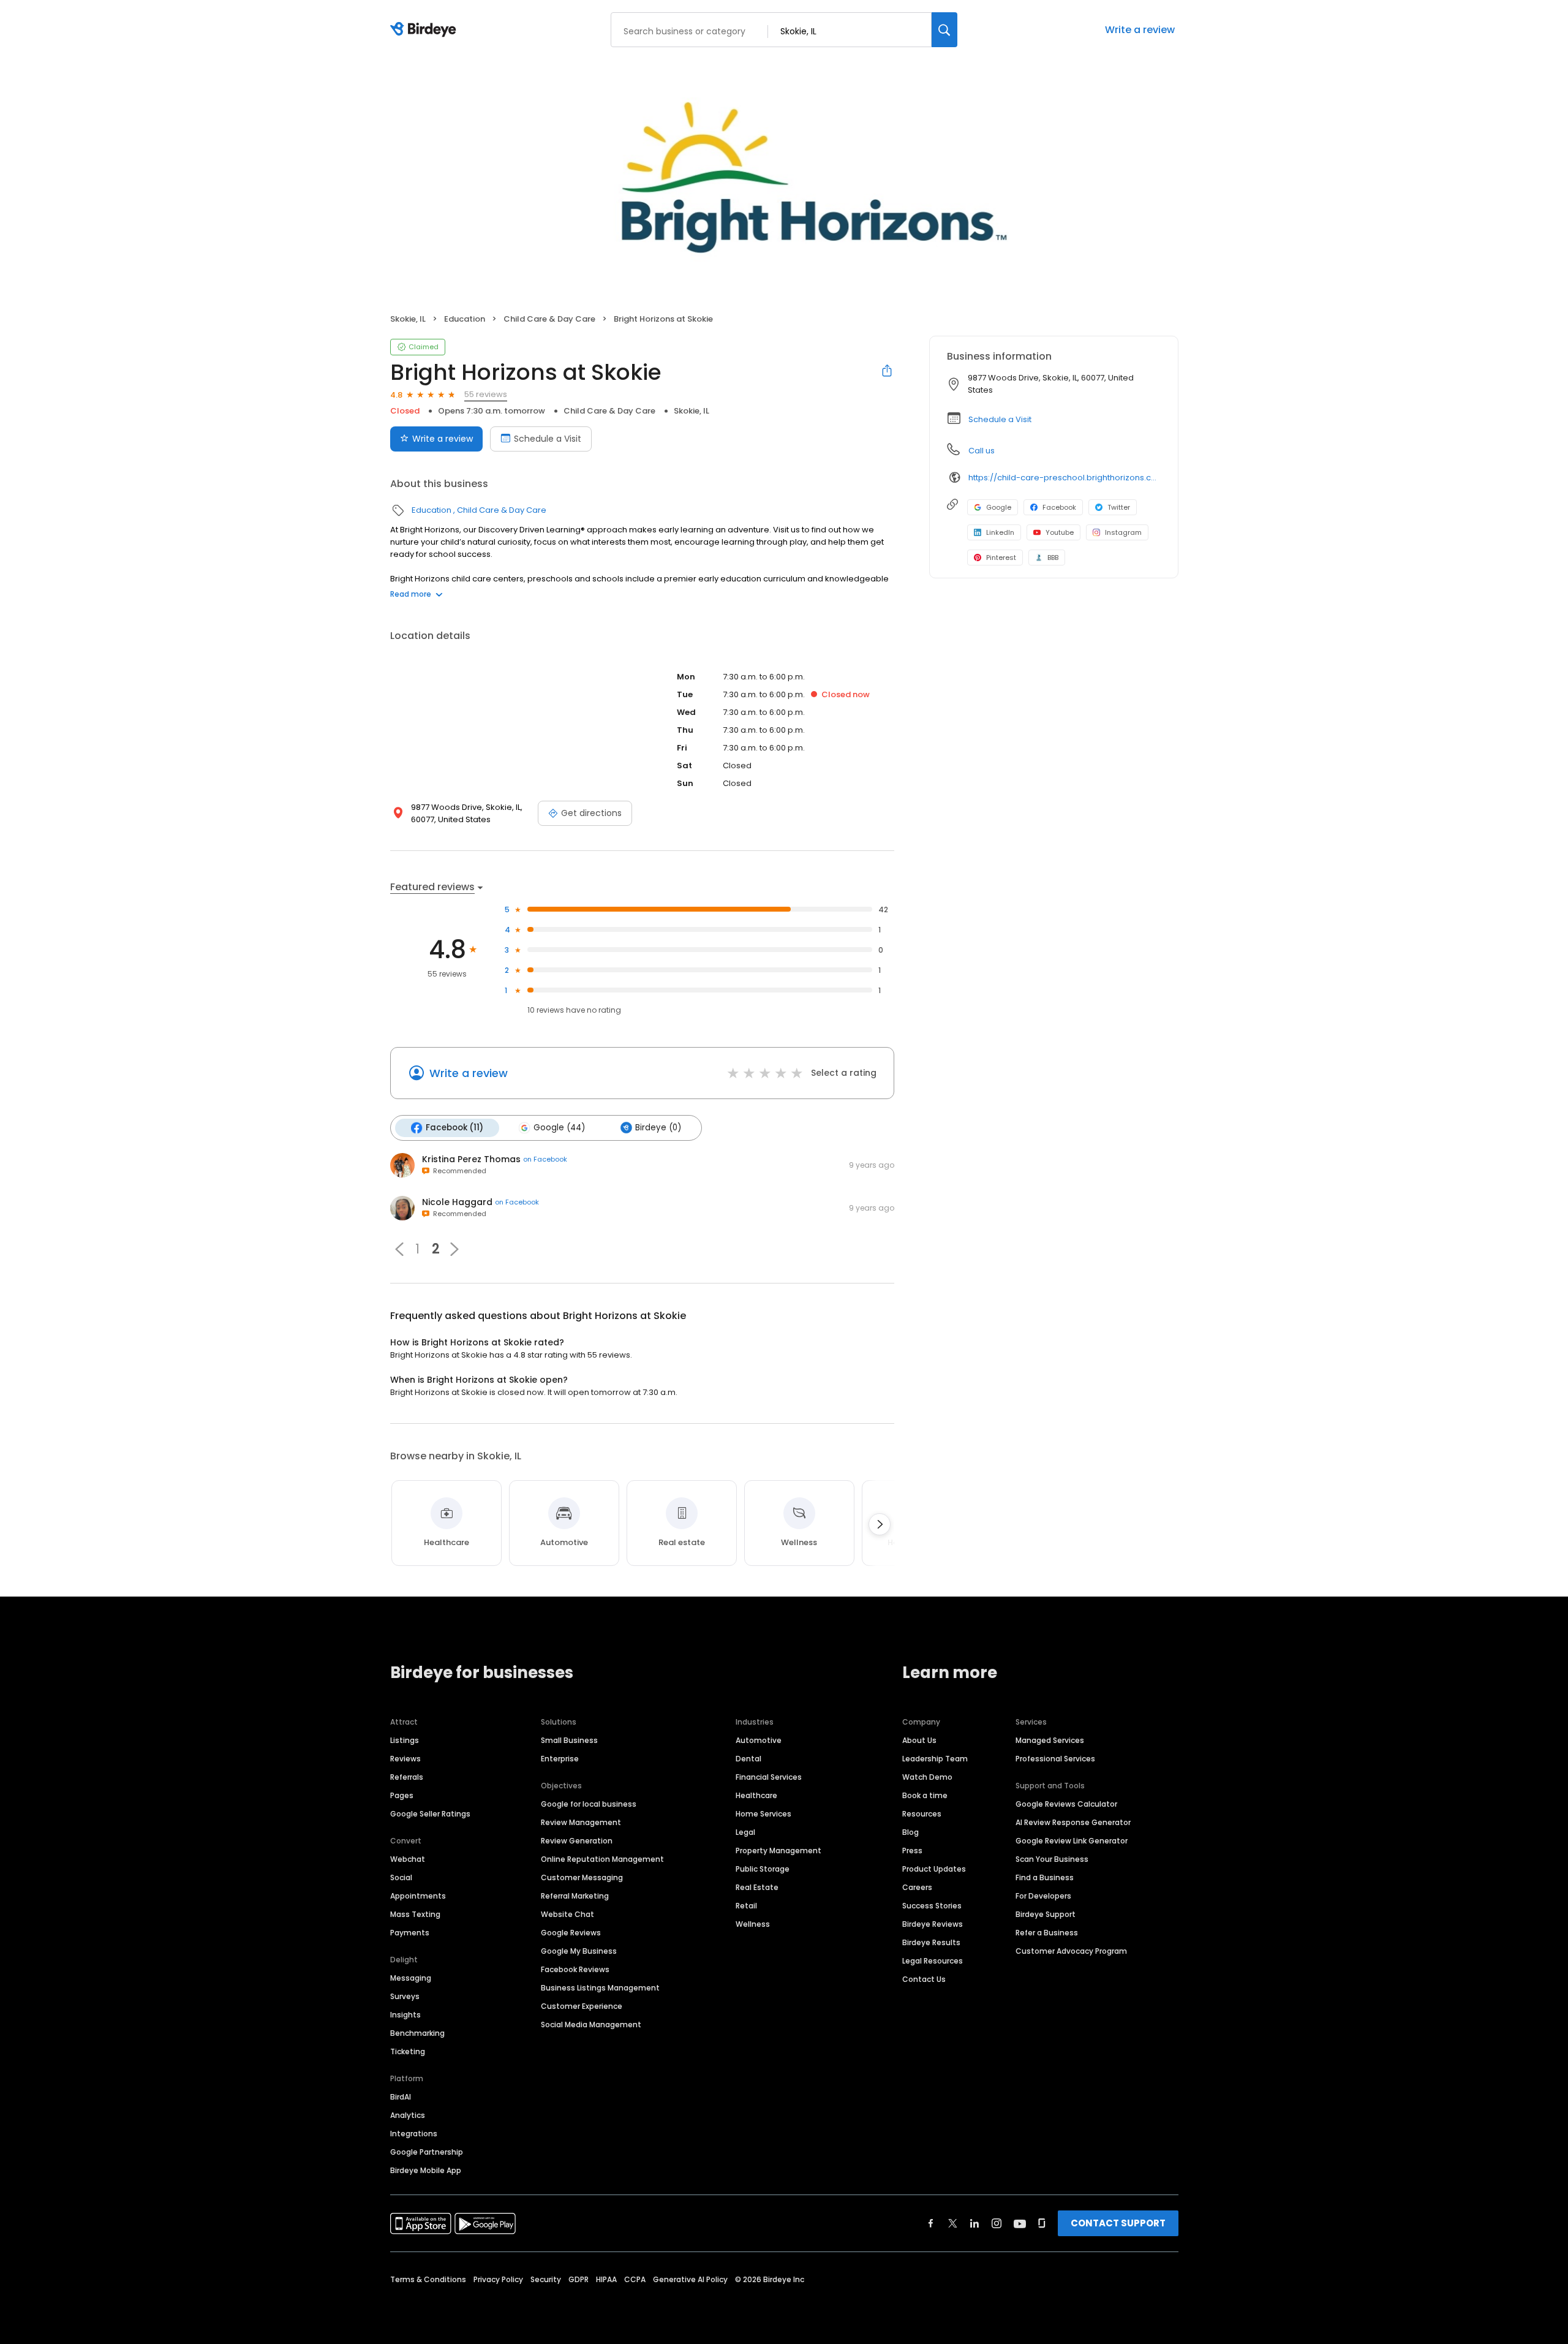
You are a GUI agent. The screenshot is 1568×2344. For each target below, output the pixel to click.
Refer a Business (1047, 1933)
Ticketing (408, 2051)
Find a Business (1045, 1877)
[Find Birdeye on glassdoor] (1042, 2223)
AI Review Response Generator (1073, 1822)
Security (546, 2279)
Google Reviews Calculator (1066, 1804)
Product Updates (934, 1869)
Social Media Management (591, 2025)
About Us (919, 1740)
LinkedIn (1000, 532)
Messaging (411, 1978)
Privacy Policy (498, 2279)
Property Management (778, 1851)
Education (465, 319)
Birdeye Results (931, 1942)
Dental (748, 1759)
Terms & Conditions (428, 2279)
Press (912, 1851)
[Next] (880, 1524)
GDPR (579, 2279)
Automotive (759, 1740)
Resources (922, 1814)
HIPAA (606, 2279)
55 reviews (486, 394)
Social (401, 1877)
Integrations (414, 2134)
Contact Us (924, 1979)
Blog (910, 1832)
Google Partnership (427, 2152)
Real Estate (757, 1887)
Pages (402, 1795)
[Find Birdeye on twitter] (953, 2223)
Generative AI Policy (690, 2279)
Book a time (925, 1795)
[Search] (944, 30)
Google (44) (559, 1128)
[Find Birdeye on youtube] (1020, 2223)
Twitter (1119, 507)
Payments (410, 1933)
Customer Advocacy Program (1071, 1951)
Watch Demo (927, 1777)
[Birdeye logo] (425, 30)
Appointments (418, 1896)
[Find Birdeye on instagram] (997, 2223)
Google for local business (589, 1804)
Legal (745, 1832)
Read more (411, 594)
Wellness (753, 1924)
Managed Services (1050, 1740)
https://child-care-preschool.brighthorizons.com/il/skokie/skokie (1065, 478)
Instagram (1123, 532)
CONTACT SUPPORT (1118, 2223)
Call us (982, 451)
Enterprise (560, 1759)
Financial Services (769, 1777)
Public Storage (763, 1869)
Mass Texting (415, 1914)
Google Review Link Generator (1072, 1841)
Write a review (1140, 30)
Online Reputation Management (602, 1859)
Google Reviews (571, 1933)
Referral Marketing (575, 1896)
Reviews (405, 1759)
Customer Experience (582, 2006)
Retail (746, 1906)
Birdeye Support (1046, 1914)
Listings (405, 1740)
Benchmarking (417, 2033)
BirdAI (401, 2097)
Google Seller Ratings (430, 1814)
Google (999, 507)
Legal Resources (933, 1961)
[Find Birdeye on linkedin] (974, 2223)
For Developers (1043, 1896)
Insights (405, 2015)
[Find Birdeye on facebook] (931, 2223)
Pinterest (1001, 558)
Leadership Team (935, 1759)
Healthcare (756, 1795)
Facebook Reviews (575, 1969)
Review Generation (577, 1841)
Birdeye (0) (658, 1128)
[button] (399, 1249)
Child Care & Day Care (549, 319)
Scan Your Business (1052, 1859)
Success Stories (932, 1906)
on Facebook (545, 1159)
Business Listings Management (600, 1988)
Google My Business (579, 1951)
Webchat (408, 1859)
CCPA (635, 2279)
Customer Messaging (582, 1877)
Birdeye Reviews (933, 1924)
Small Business (569, 1740)
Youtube (1060, 532)
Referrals (407, 1777)
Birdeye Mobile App (426, 2170)
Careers (917, 1887)
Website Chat (567, 1914)
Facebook (1059, 507)
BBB (1053, 558)
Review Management (581, 1822)
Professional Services (1055, 1759)
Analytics (408, 2115)
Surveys (405, 1996)
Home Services (763, 1814)
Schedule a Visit (548, 439)
